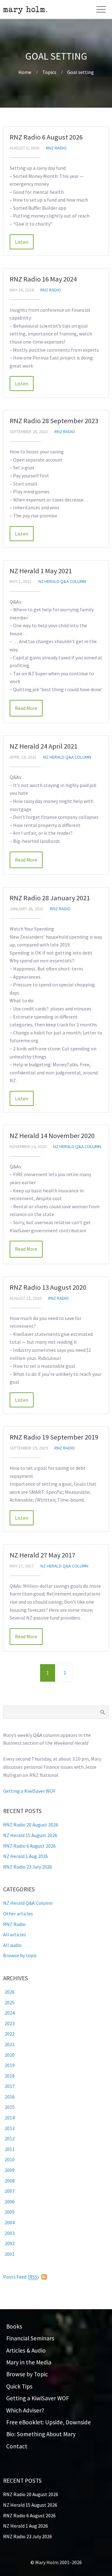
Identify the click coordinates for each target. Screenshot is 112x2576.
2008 (10, 2181)
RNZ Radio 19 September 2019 (54, 1437)
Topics (49, 72)
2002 (10, 2243)
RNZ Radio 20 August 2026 (31, 1825)
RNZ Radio (56, 148)
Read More (22, 242)
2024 (10, 2013)
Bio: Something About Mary (41, 2434)
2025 (10, 2002)
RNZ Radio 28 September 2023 (54, 421)
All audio (12, 1945)
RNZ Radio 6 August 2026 (46, 137)
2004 (10, 2222)
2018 (10, 2076)
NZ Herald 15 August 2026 (30, 1835)
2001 (10, 2254)
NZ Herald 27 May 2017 (42, 1555)
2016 (10, 2097)
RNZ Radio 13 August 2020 (48, 1287)
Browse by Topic (27, 2374)
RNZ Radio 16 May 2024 (43, 279)
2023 (10, 2023)
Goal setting (81, 72)
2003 (10, 2233)
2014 (10, 2118)
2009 (10, 2170)
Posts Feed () (21, 2277)
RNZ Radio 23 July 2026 (28, 1867)
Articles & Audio (26, 2350)
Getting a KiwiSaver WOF (29, 1791)
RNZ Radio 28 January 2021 (50, 898)
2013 (10, 2128)
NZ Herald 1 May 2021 (41, 571)
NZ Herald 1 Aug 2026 (26, 1856)
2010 (10, 2159)
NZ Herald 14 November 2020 (52, 1136)
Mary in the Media (29, 2362)
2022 (10, 2034)
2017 (10, 2086)
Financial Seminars (30, 2338)
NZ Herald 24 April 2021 (44, 746)
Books (14, 2326)
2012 (10, 2139)
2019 (10, 2065)
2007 (10, 2191)
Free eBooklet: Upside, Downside (49, 2422)
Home (25, 72)
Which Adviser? (25, 2410)
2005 (10, 2212)
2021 (10, 2044)
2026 (10, 1992)
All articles (15, 1934)
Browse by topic (20, 1955)
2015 (10, 2107)
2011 (10, 2149)
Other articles (18, 1914)
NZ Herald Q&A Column (62, 581)
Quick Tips (19, 2386)
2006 (10, 2202)
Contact (17, 2446)
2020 (10, 2055)
